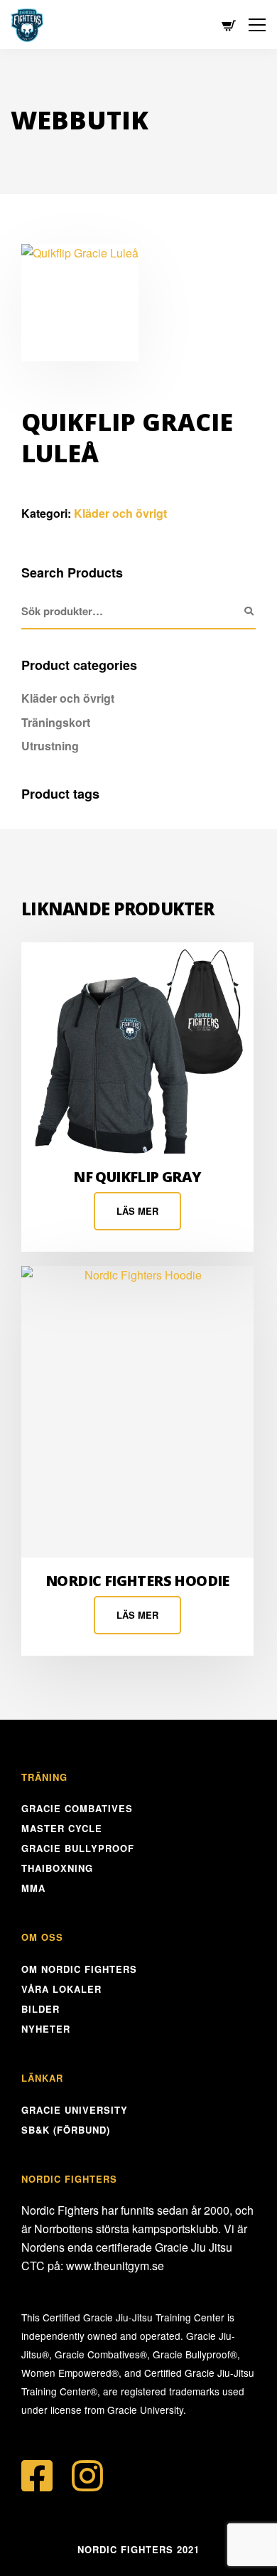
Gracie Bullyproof (78, 1848)
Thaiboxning (57, 1868)
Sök (249, 612)
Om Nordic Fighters (79, 1969)
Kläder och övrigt (120, 513)
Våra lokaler (61, 1989)
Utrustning (50, 746)
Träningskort (56, 722)
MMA (33, 1888)
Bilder (40, 2009)
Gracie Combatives (77, 1808)
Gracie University (75, 2110)
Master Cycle (62, 1828)
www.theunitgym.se (115, 2266)
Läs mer (137, 1211)
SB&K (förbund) (66, 2130)
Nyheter (46, 2029)
